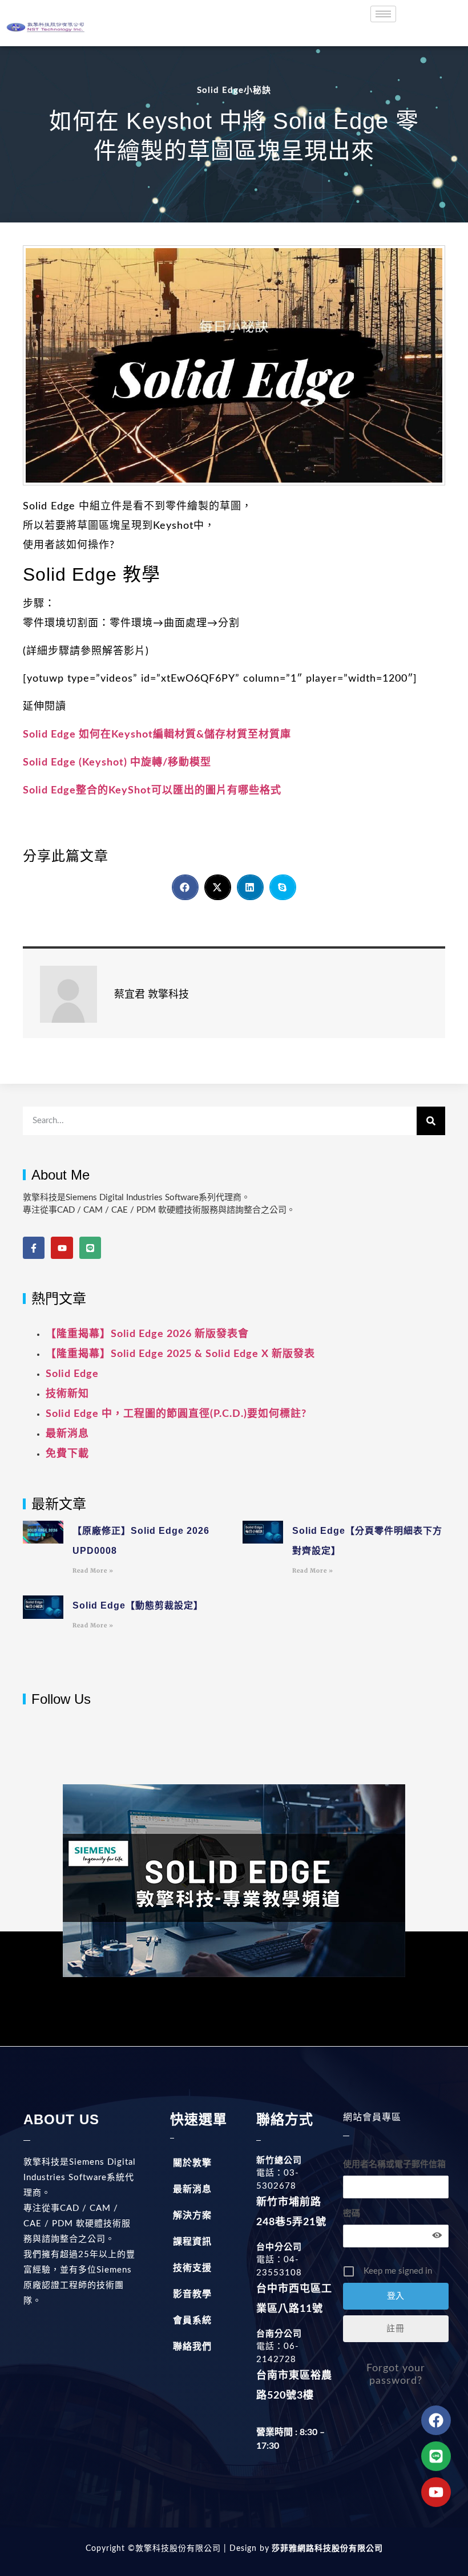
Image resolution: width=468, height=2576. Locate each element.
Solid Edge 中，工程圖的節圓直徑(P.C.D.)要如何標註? (176, 1414)
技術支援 (192, 2268)
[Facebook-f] (34, 1248)
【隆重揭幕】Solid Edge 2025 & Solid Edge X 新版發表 (180, 1354)
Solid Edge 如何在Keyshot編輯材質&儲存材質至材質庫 (157, 735)
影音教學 (192, 2294)
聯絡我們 (192, 2347)
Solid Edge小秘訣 (234, 90)
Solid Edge (72, 1374)
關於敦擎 (192, 2163)
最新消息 (67, 1434)
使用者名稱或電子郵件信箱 (394, 2164)
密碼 (352, 2214)
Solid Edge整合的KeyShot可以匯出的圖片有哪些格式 (152, 791)
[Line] (90, 1248)
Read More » (93, 1571)
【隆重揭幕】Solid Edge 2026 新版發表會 (147, 1334)
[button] (185, 887)
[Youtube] (62, 1248)
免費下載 (67, 1454)
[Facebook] (436, 2420)
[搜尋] (431, 1121)
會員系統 (192, 2320)
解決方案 (192, 2215)
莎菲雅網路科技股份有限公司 (326, 2549)
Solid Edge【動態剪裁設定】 (138, 1605)
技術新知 (67, 1394)
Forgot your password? (396, 2375)
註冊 (396, 2329)
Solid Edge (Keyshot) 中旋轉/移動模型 (117, 763)
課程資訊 (192, 2242)
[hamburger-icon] (383, 14)
